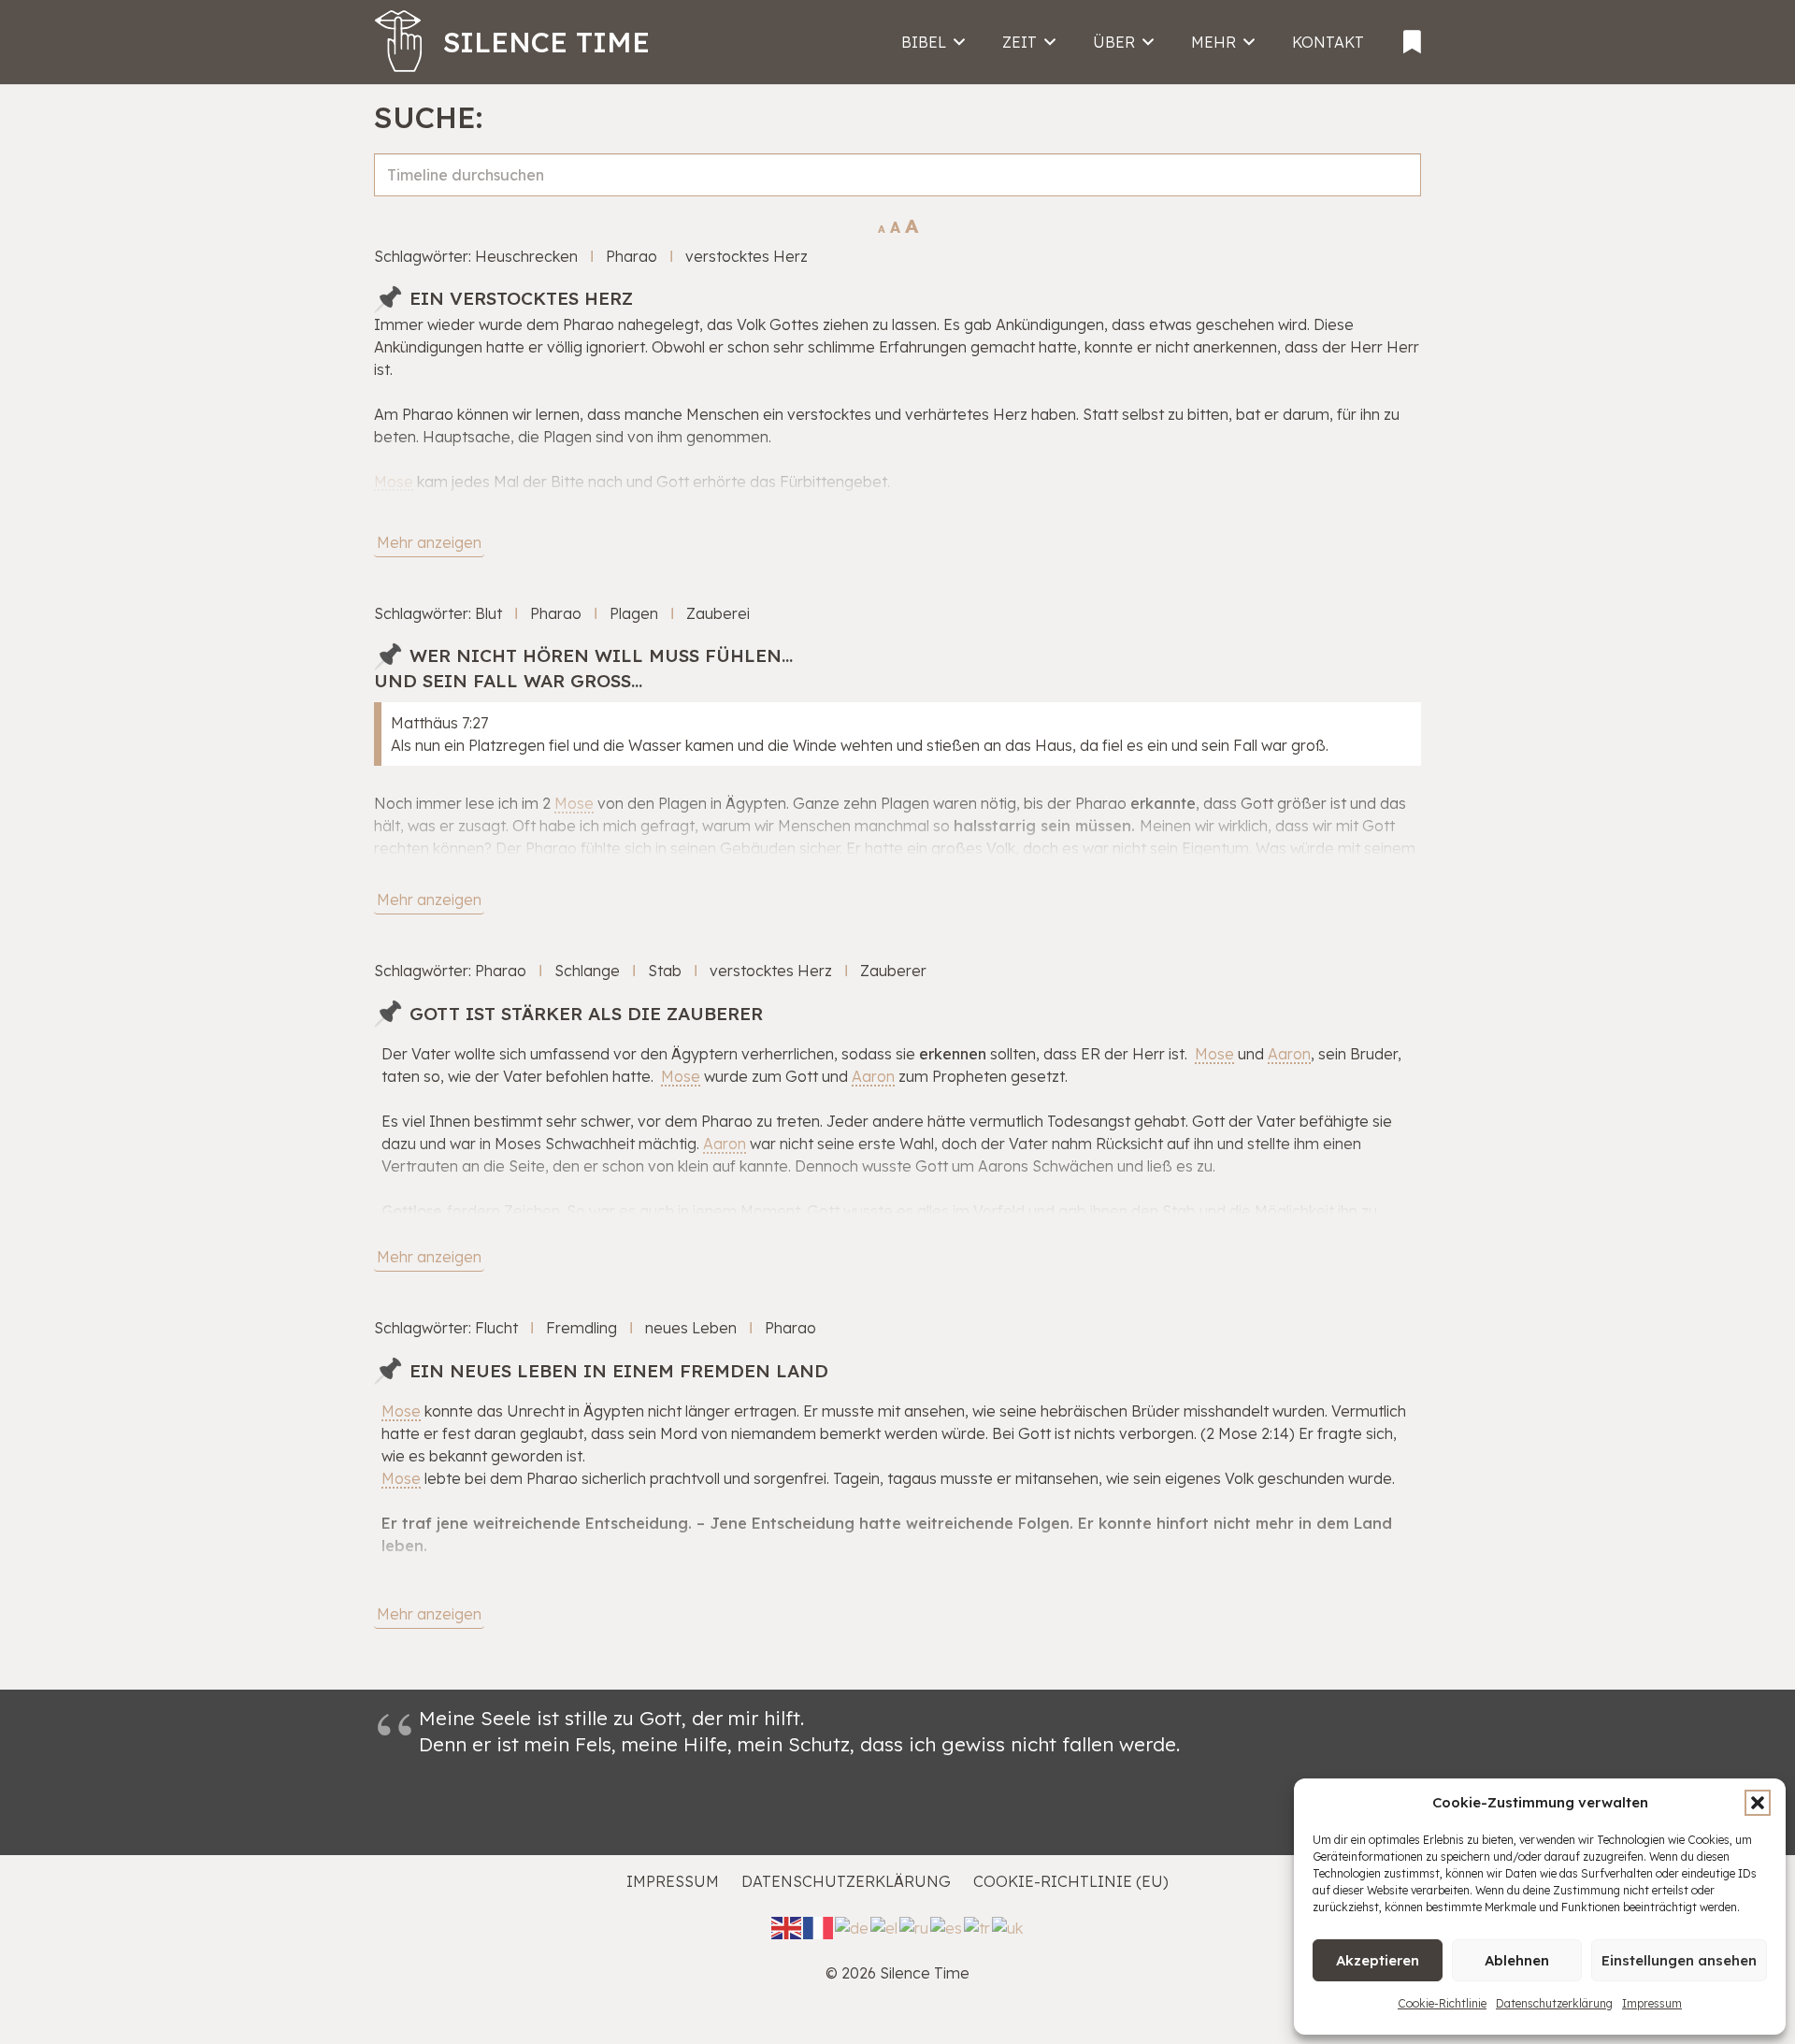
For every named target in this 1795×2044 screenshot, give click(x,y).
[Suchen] (1399, 195)
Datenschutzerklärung (1554, 2003)
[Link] (1412, 36)
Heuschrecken (526, 256)
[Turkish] (978, 1926)
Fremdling (582, 1328)
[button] (1758, 1803)
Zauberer (893, 971)
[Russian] (915, 1926)
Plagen (634, 613)
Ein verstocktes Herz (521, 298)
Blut (488, 613)
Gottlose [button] (412, 1211)
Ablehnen (1517, 1960)
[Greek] (885, 1926)
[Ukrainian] (1008, 1926)
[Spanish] (947, 1926)
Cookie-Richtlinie (1442, 2003)
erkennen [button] (953, 1054)
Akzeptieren (1378, 1960)
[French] (819, 1926)
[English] (787, 1926)
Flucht (496, 1328)
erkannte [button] (1163, 803)
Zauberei (718, 613)
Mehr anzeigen (429, 542)
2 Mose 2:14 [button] (1248, 1433)
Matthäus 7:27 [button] (439, 723)
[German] (853, 1926)
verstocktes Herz (747, 256)
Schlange (587, 971)
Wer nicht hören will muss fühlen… (601, 655)
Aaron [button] (1289, 1054)
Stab (665, 971)
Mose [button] (394, 482)
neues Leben (691, 1328)
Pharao (632, 256)
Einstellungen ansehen (1679, 1960)
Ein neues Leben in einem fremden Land (619, 1371)
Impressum (1652, 2003)
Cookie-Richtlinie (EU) (1071, 1881)
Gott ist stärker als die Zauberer (586, 1014)
